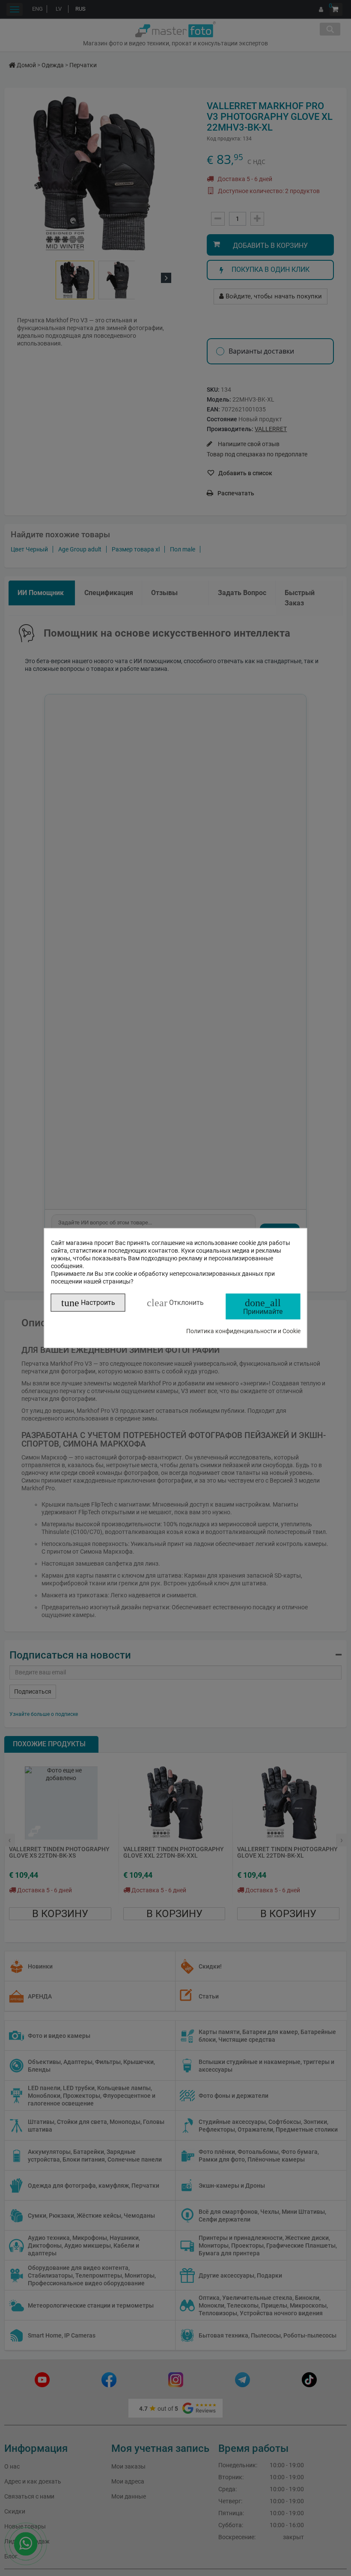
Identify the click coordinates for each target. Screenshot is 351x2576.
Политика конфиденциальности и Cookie (243, 1331)
